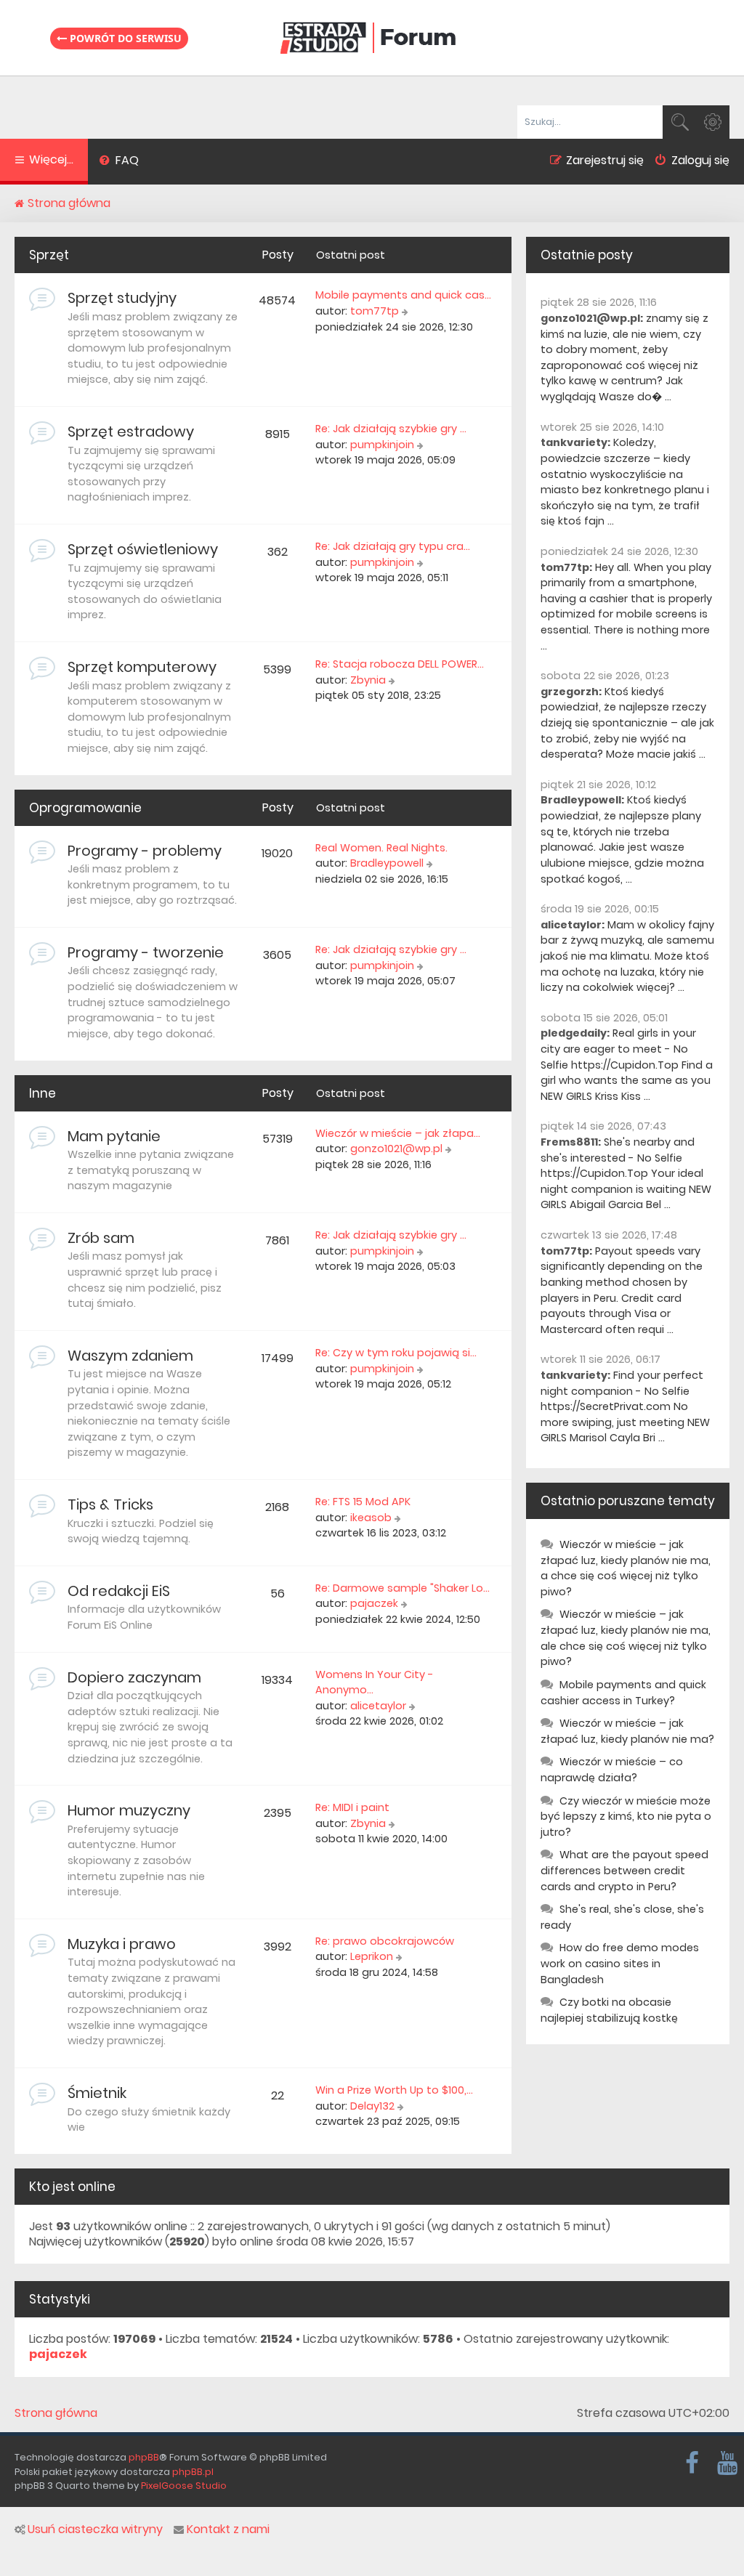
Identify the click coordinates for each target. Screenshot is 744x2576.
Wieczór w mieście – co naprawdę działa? (612, 1770)
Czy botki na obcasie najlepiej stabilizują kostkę (609, 2010)
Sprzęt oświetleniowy (143, 549)
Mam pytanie (114, 1136)
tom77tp (375, 311)
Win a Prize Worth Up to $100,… (394, 2090)
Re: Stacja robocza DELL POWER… (400, 664)
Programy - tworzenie (146, 952)
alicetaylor (378, 1706)
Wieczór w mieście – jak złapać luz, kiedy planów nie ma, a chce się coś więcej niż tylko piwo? (626, 1568)
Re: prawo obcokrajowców (385, 1941)
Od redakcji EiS (119, 1591)
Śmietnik (97, 2093)
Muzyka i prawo (122, 1944)
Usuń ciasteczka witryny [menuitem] (95, 2530)
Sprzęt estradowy (131, 432)
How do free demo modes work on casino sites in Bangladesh (620, 1963)
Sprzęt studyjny (122, 298)
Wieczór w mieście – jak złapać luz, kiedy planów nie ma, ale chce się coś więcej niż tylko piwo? (626, 1638)
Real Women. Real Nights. (381, 848)
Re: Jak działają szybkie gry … (391, 429)
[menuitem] (119, 162)
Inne (43, 1093)
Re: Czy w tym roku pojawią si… (396, 1353)
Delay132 (372, 2106)
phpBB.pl (193, 2472)
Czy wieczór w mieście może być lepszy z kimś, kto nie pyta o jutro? (626, 1816)
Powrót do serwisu (124, 38)
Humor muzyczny (129, 1810)
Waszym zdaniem (130, 1356)
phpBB (144, 2457)
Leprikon (372, 1956)
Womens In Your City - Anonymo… (375, 1682)
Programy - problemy (145, 851)
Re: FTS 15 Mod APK (363, 1502)
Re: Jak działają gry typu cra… (393, 546)
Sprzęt (49, 255)
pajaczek (374, 1603)
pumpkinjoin (382, 445)
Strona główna (56, 2413)
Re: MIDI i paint (352, 1807)
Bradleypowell (387, 863)
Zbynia (368, 680)
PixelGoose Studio (184, 2486)
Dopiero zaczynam (134, 1677)
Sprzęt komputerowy (142, 667)
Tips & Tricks (110, 1504)
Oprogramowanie (85, 808)
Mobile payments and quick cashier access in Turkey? (623, 1693)
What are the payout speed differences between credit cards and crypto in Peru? (624, 1870)
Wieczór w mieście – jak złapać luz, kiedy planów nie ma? (627, 1731)
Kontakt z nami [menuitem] (228, 2530)
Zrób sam (101, 1238)
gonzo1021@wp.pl (396, 1149)
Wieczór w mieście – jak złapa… (398, 1133)
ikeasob (371, 1518)
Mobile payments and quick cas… (403, 295)
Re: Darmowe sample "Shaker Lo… (403, 1588)
